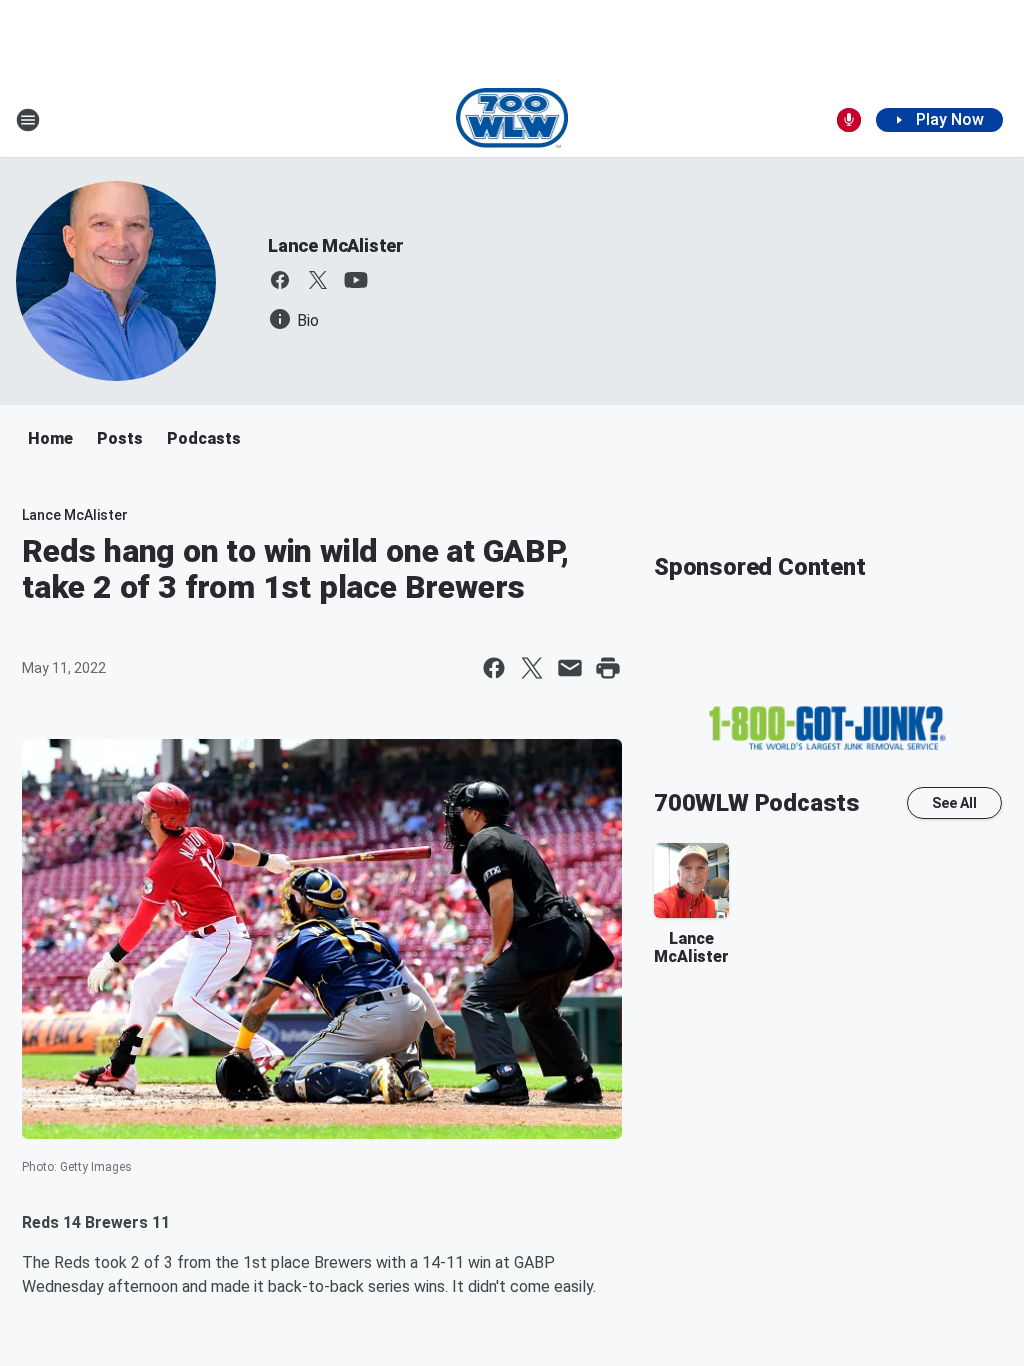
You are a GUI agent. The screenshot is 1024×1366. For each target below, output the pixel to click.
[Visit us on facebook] (280, 280)
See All (954, 803)
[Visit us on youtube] (356, 280)
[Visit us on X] (318, 280)
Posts (120, 438)
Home (50, 438)
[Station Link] (512, 120)
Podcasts (204, 438)
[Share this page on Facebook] (494, 668)
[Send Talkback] (849, 120)
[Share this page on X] (532, 668)
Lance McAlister (336, 245)
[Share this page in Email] (570, 668)
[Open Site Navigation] (28, 120)
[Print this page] (608, 668)
